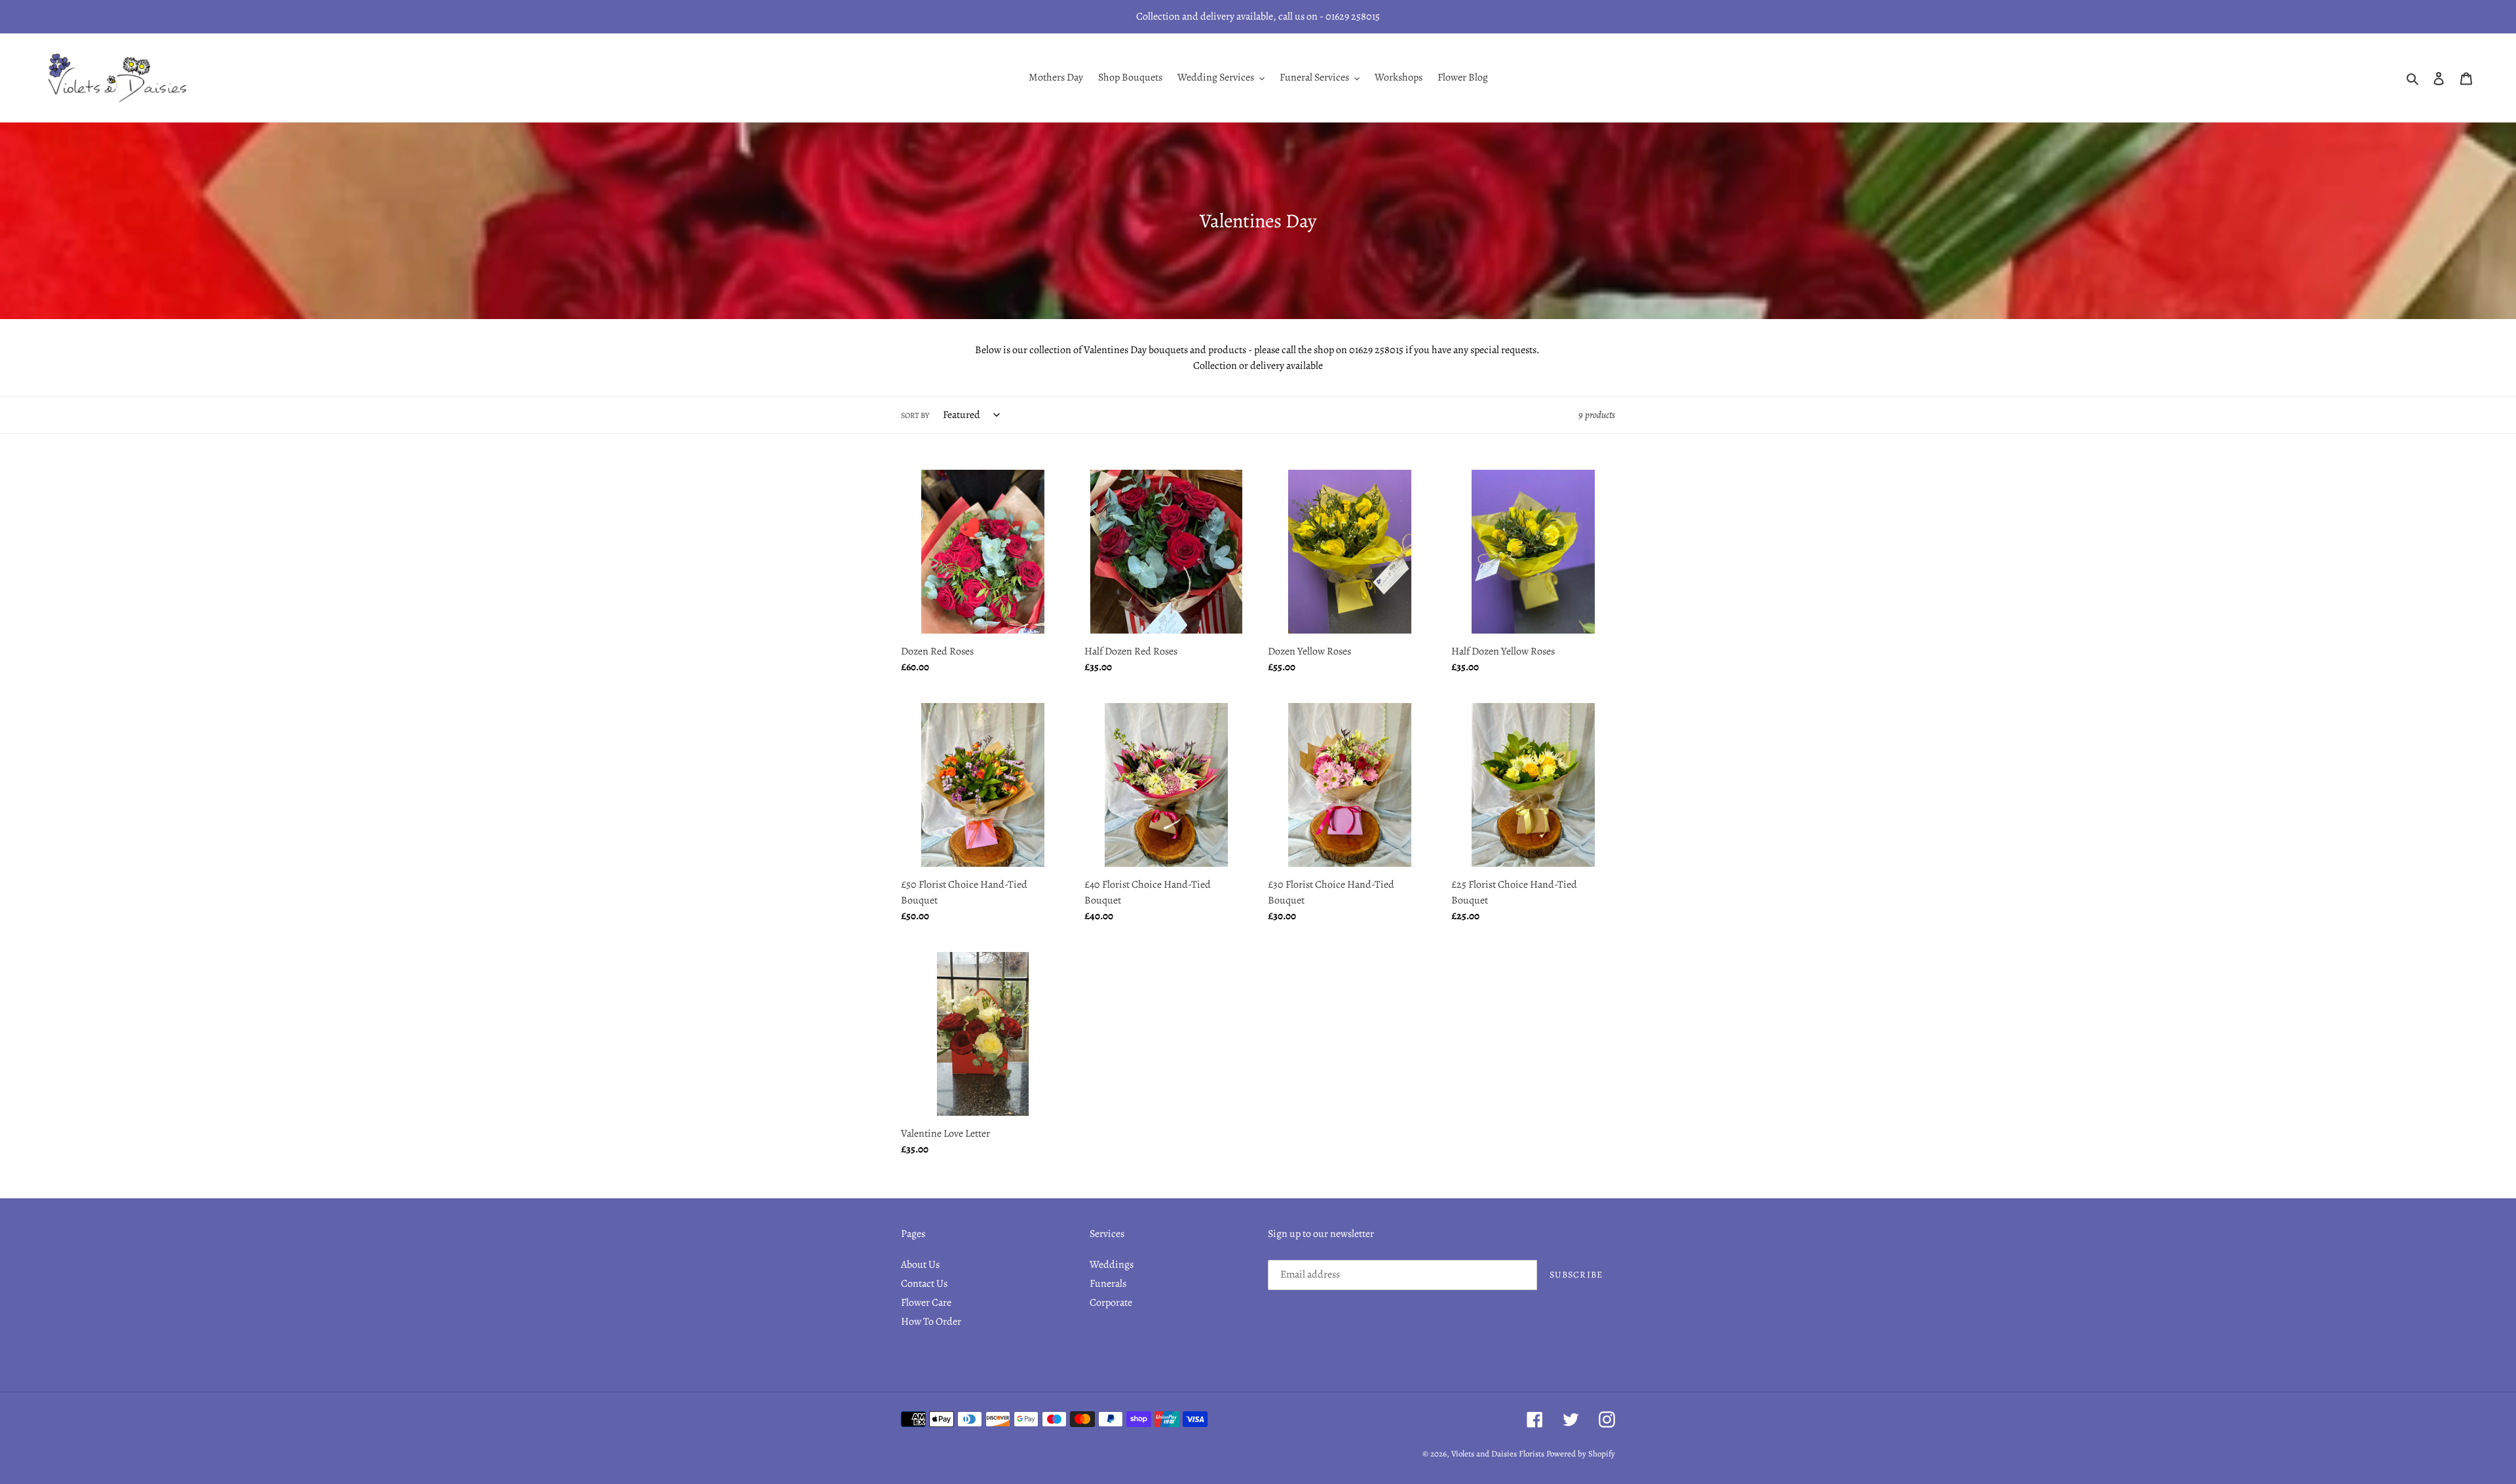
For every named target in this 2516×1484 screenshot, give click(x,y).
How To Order (931, 1322)
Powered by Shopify (1581, 1454)
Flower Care (926, 1303)
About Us (920, 1265)
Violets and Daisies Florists (1498, 1454)
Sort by (915, 415)
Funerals (1108, 1284)
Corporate (1111, 1303)
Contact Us (924, 1284)
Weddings (1112, 1265)
